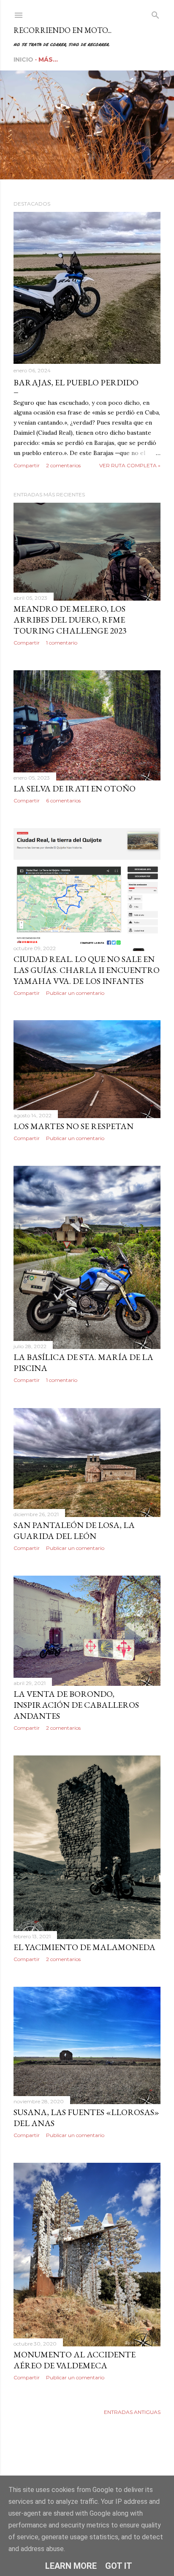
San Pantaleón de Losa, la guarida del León (74, 1530)
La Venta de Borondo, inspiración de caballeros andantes (76, 1705)
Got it (119, 2566)
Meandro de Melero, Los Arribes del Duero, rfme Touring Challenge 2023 (70, 620)
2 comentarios (63, 465)
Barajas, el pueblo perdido (76, 382)
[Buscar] (155, 13)
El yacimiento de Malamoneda (84, 1947)
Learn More (71, 2566)
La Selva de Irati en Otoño (75, 788)
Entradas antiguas (132, 2412)
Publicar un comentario (75, 993)
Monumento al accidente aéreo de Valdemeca (75, 2360)
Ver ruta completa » (130, 465)
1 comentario (62, 643)
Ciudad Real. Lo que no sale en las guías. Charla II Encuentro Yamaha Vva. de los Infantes (87, 970)
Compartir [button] (27, 465)
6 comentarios (63, 800)
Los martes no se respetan (73, 1126)
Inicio (23, 60)
